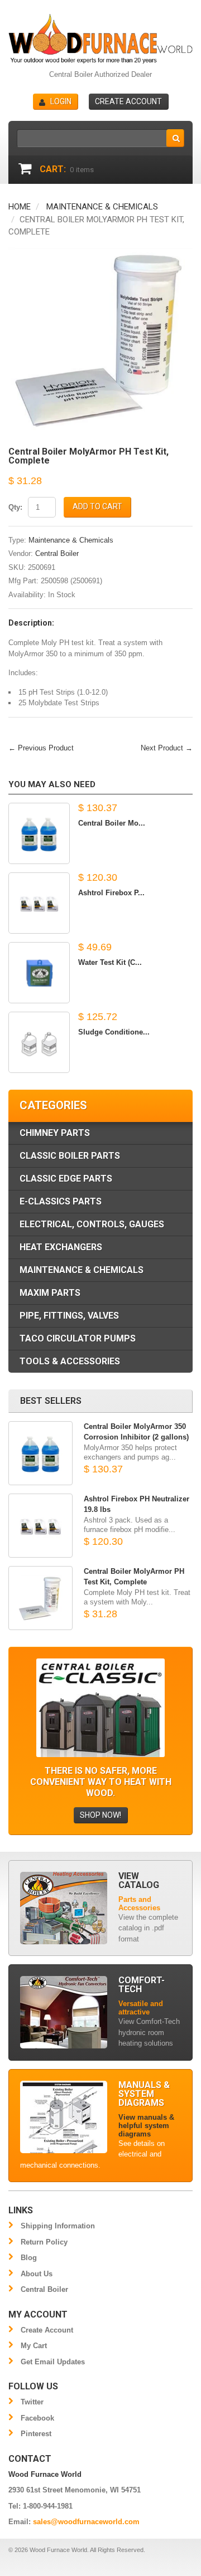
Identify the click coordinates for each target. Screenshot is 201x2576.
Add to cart (97, 506)
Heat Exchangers (61, 1247)
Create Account (47, 2330)
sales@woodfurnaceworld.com (86, 2522)
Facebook (37, 2418)
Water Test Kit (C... (110, 962)
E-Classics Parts (61, 1201)
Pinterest (36, 2434)
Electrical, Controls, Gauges (92, 1224)
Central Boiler (57, 553)
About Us (37, 2274)
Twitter (32, 2402)
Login (61, 101)
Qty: (15, 507)
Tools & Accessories (70, 1361)
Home (20, 207)
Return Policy (44, 2242)
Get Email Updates (53, 2362)
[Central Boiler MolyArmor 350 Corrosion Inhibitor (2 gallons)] (39, 833)
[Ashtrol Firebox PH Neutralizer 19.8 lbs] (39, 903)
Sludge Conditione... (114, 1032)
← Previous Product (41, 748)
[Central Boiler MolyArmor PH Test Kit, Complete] (100, 252)
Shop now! (100, 1815)
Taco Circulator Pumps (78, 1338)
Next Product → (167, 748)
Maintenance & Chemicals (102, 207)
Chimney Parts (55, 1133)
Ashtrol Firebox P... (111, 893)
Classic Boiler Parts (70, 1156)
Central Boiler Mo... (112, 823)
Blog (29, 2258)
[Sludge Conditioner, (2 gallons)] (39, 1042)
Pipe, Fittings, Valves (69, 1316)
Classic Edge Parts (66, 1179)
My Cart (34, 2346)
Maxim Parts (50, 1293)
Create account (128, 101)
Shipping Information (58, 2226)
